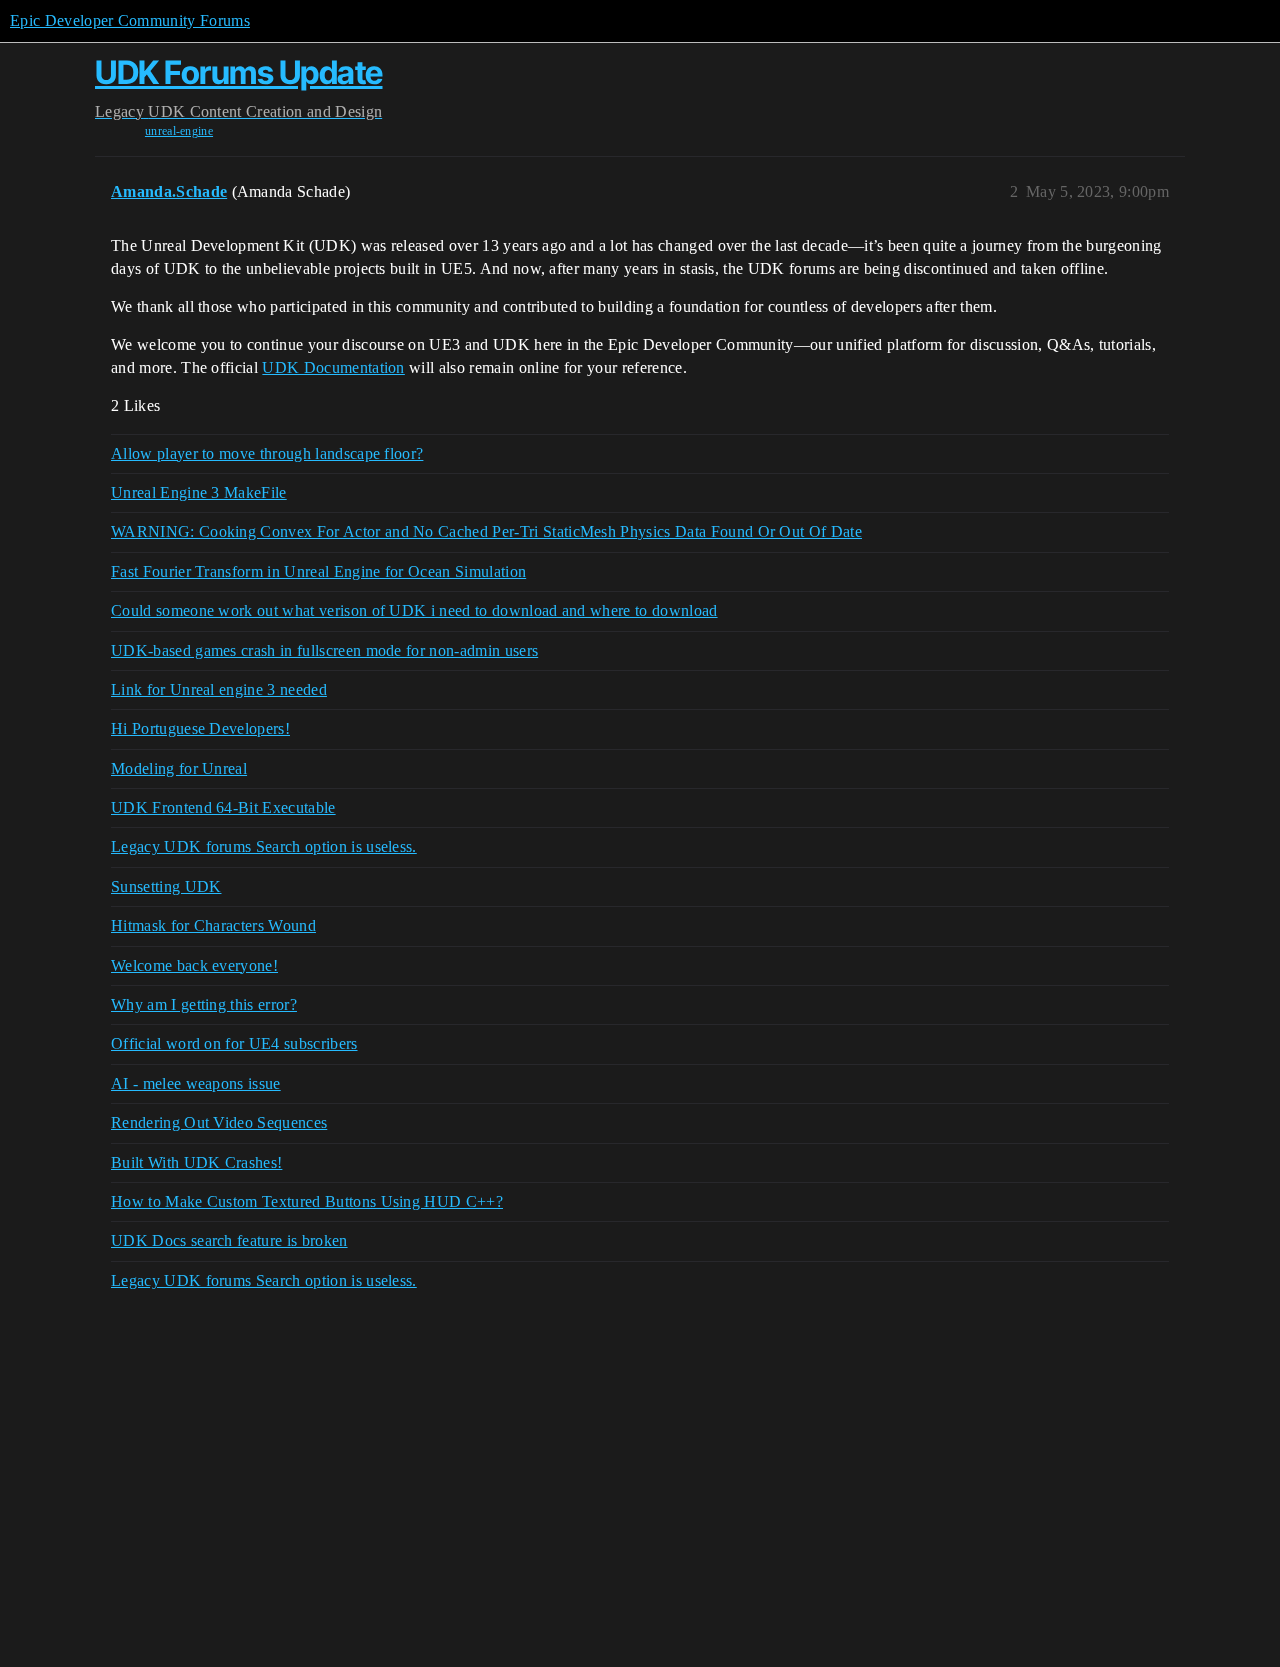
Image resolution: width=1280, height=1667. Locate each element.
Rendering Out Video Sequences (219, 1122)
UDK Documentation (333, 367)
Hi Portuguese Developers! (200, 728)
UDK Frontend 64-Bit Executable (223, 807)
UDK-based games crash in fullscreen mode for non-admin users (324, 650)
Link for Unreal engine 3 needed (219, 689)
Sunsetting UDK (166, 886)
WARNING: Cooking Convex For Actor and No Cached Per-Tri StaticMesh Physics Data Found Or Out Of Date (486, 531)
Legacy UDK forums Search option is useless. (264, 846)
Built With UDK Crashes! (196, 1162)
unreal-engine (179, 131)
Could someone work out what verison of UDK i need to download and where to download (414, 610)
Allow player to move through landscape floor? (267, 453)
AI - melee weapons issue (196, 1083)
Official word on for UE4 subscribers (234, 1043)
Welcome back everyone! (194, 965)
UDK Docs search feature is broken (229, 1240)
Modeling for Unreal (179, 768)
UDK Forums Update (239, 72)
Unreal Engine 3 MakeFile (199, 492)
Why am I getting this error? (204, 1004)
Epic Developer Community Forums (130, 20)
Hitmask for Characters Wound (213, 925)
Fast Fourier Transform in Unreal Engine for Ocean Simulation (318, 571)
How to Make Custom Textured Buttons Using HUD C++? (307, 1201)
